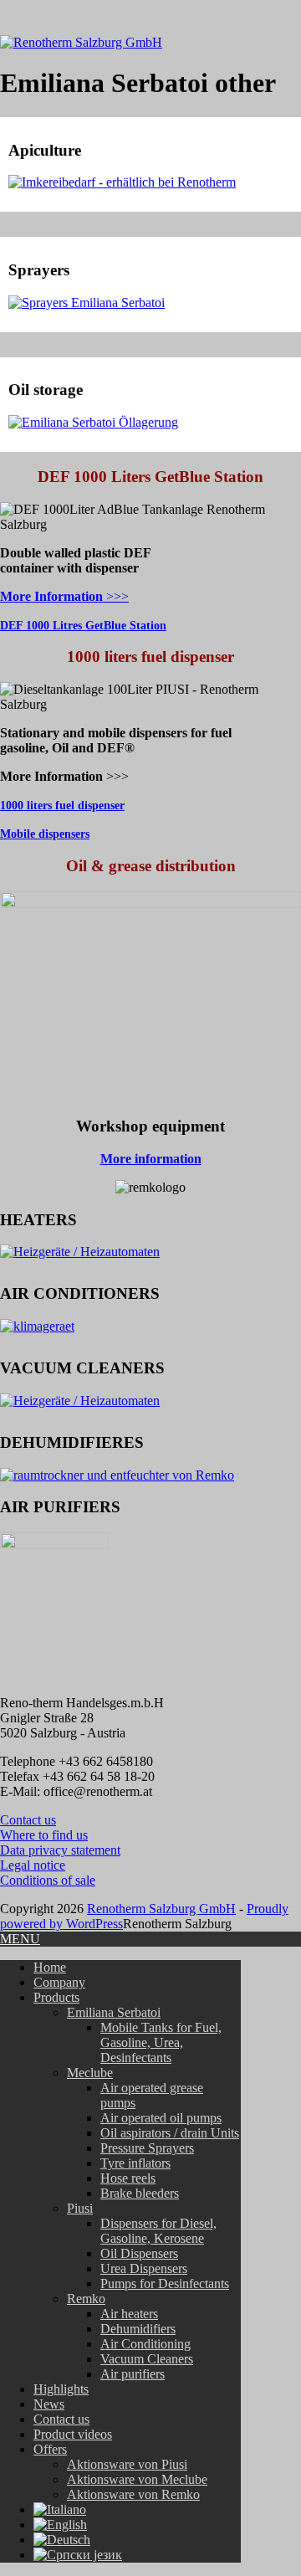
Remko (86, 2299)
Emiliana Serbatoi (114, 2012)
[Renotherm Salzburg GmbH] (81, 42)
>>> (64, 596)
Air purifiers (133, 2374)
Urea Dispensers (144, 2268)
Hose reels (128, 2178)
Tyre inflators (135, 2163)
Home (50, 1967)
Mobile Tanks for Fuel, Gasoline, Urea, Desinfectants (161, 2042)
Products (56, 1997)
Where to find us (44, 1835)
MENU (20, 1939)
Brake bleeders (140, 2193)
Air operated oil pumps (161, 2118)
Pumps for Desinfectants (165, 2284)
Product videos (73, 2434)
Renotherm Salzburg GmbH (161, 1909)
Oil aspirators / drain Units (170, 2133)
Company (59, 1982)
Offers (50, 2449)
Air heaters (129, 2314)
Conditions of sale (48, 1880)
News (49, 2404)
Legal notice (33, 1865)
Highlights (61, 2389)
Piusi (80, 2208)
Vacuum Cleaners (147, 2359)
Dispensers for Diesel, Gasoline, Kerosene (158, 2231)
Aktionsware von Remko (133, 2494)
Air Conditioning (145, 2344)
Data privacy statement (60, 1850)
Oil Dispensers (139, 2253)
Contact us (28, 1820)
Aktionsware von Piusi (127, 2464)
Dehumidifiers (138, 2329)
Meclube (90, 2073)
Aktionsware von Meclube (137, 2479)
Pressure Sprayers (147, 2148)
